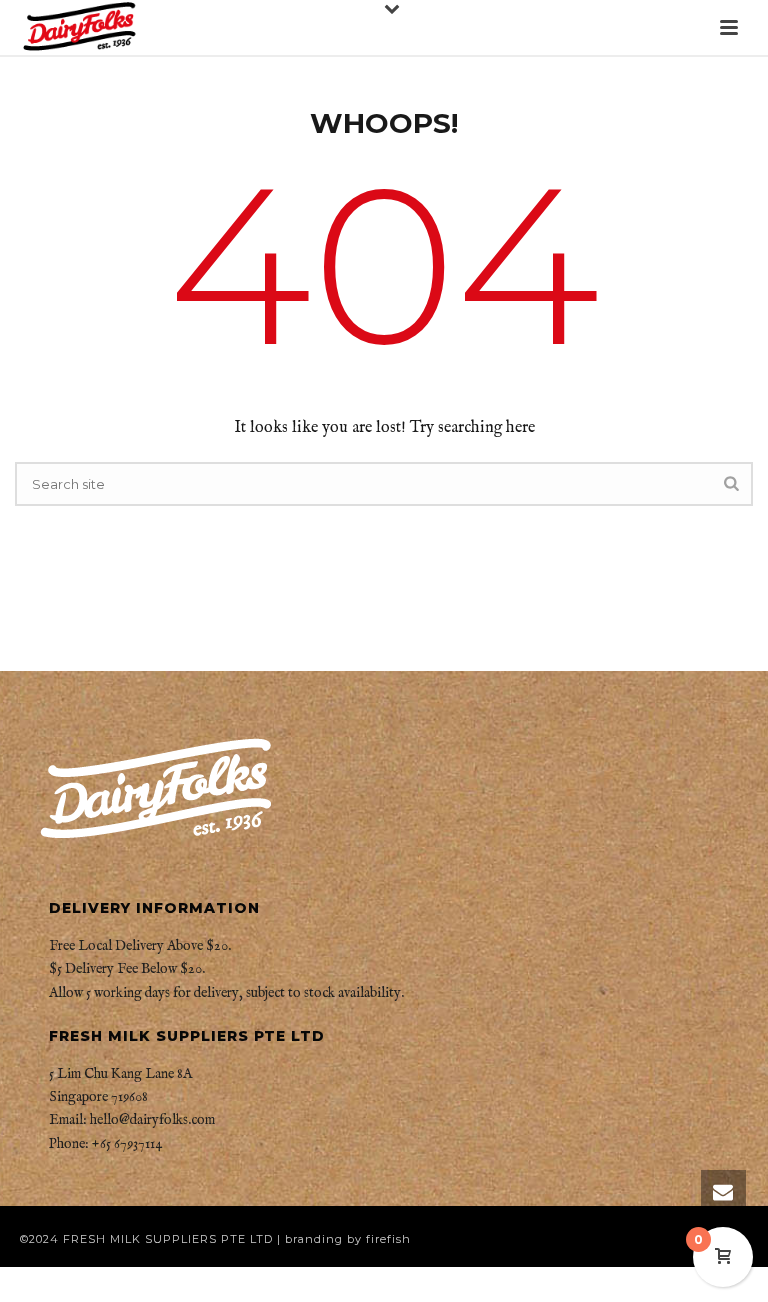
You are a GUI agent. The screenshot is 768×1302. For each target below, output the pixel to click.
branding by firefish (348, 1239)
